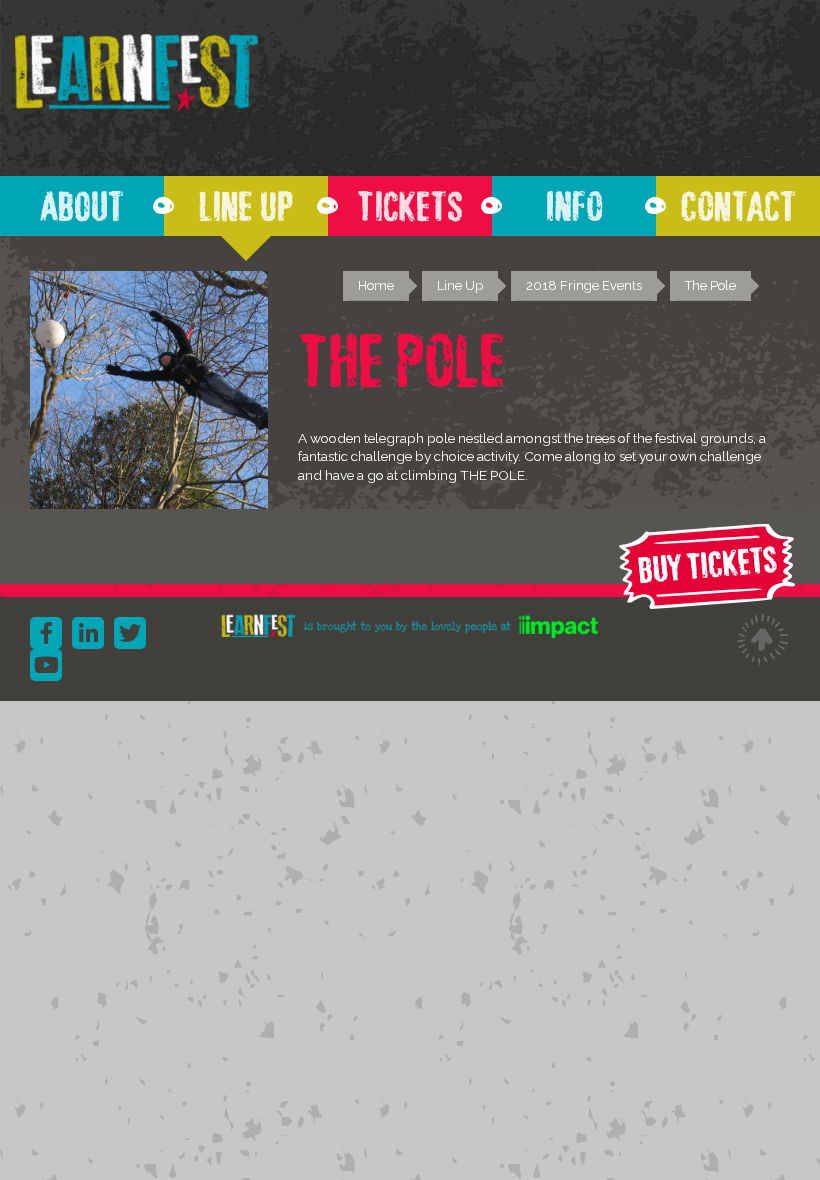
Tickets (410, 201)
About (82, 201)
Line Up (246, 201)
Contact (738, 201)
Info (574, 201)
